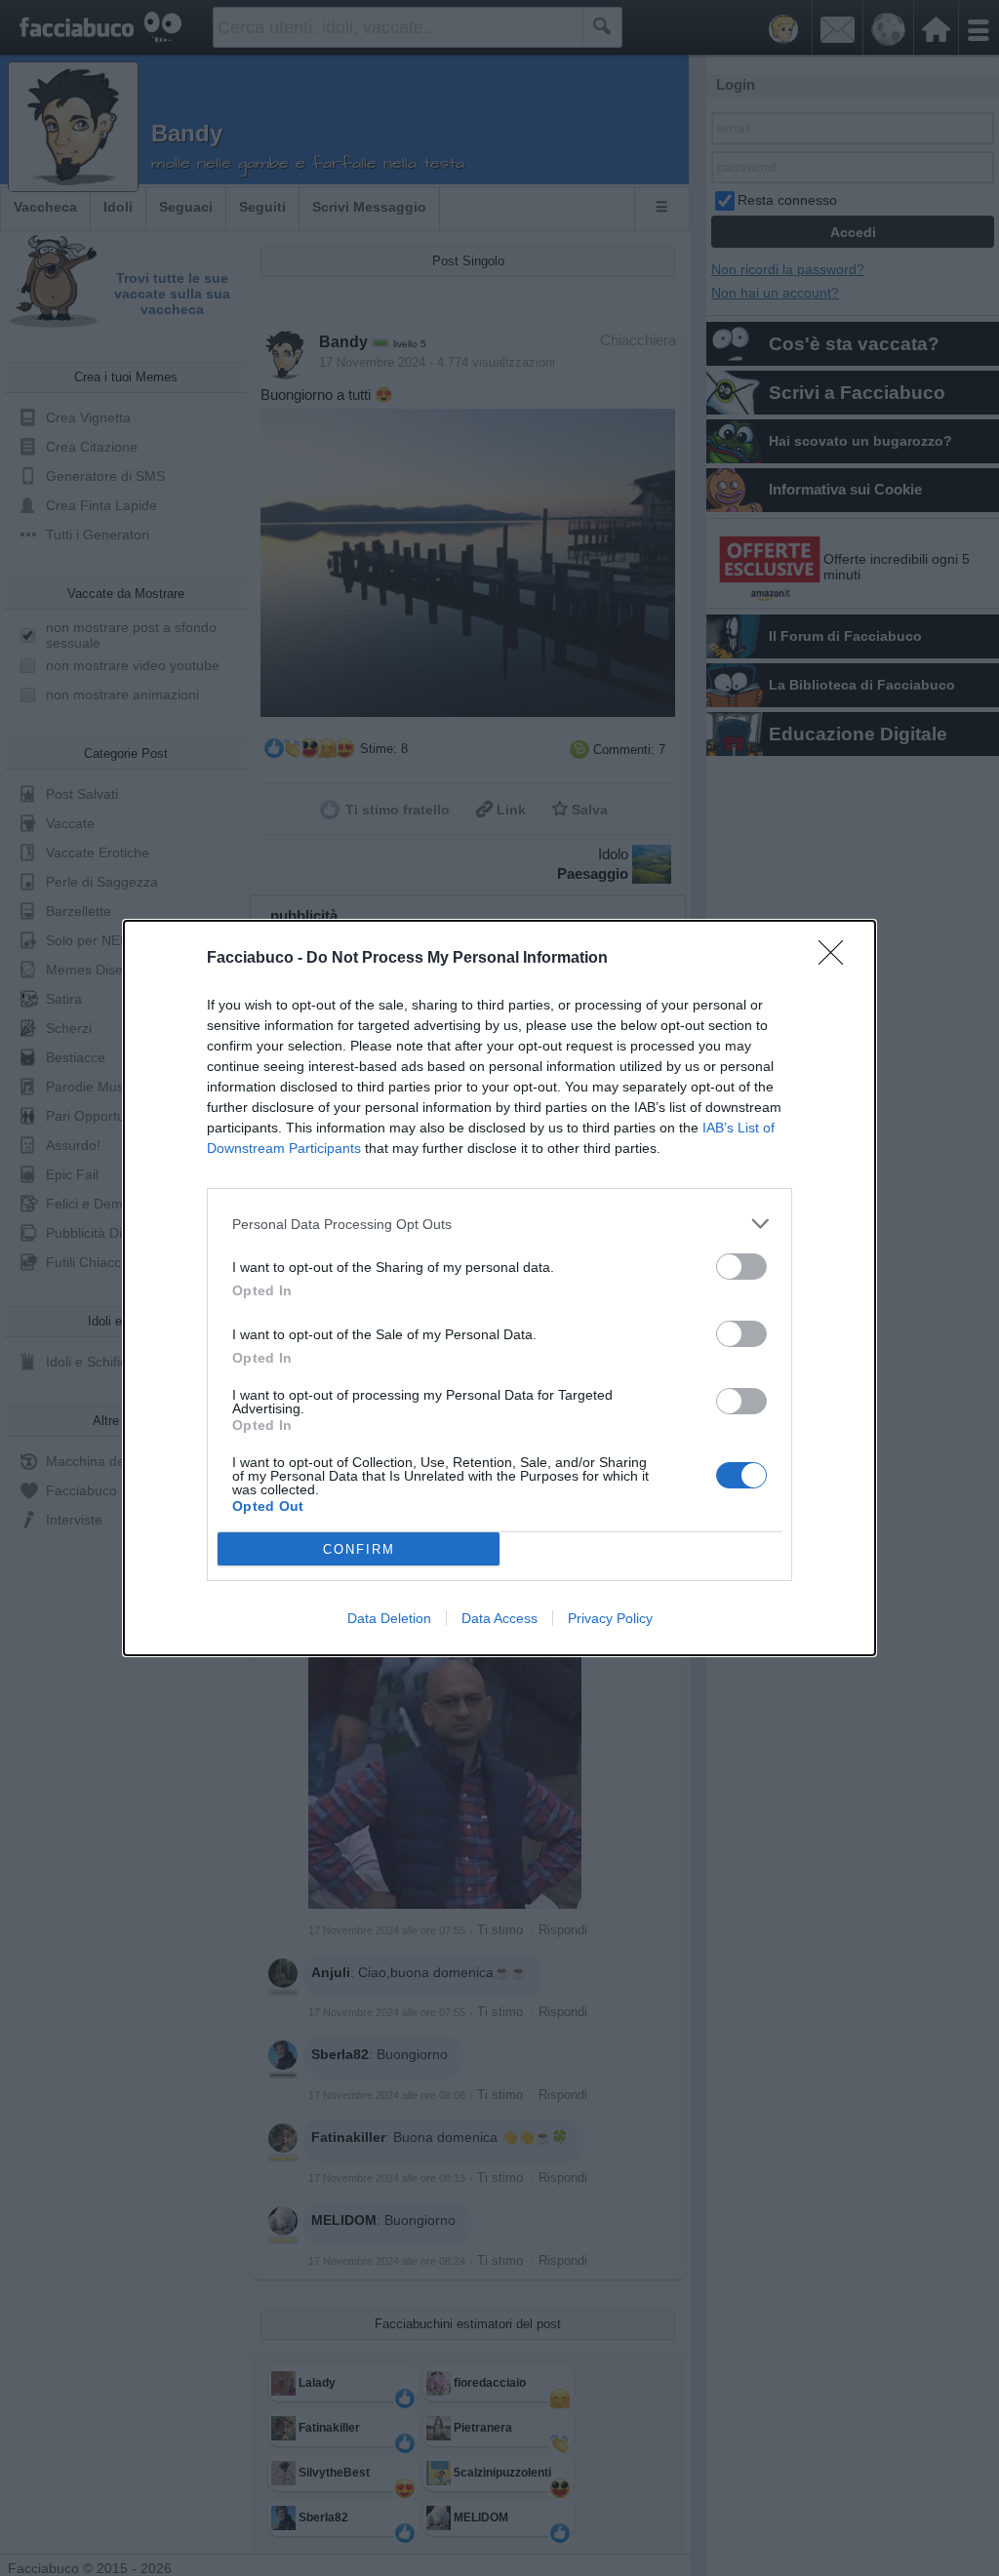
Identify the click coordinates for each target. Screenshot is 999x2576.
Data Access (499, 1618)
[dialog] (499, 1288)
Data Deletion (389, 1618)
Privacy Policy (610, 1618)
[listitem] (499, 1224)
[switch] (741, 1267)
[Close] (837, 959)
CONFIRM (359, 1549)
